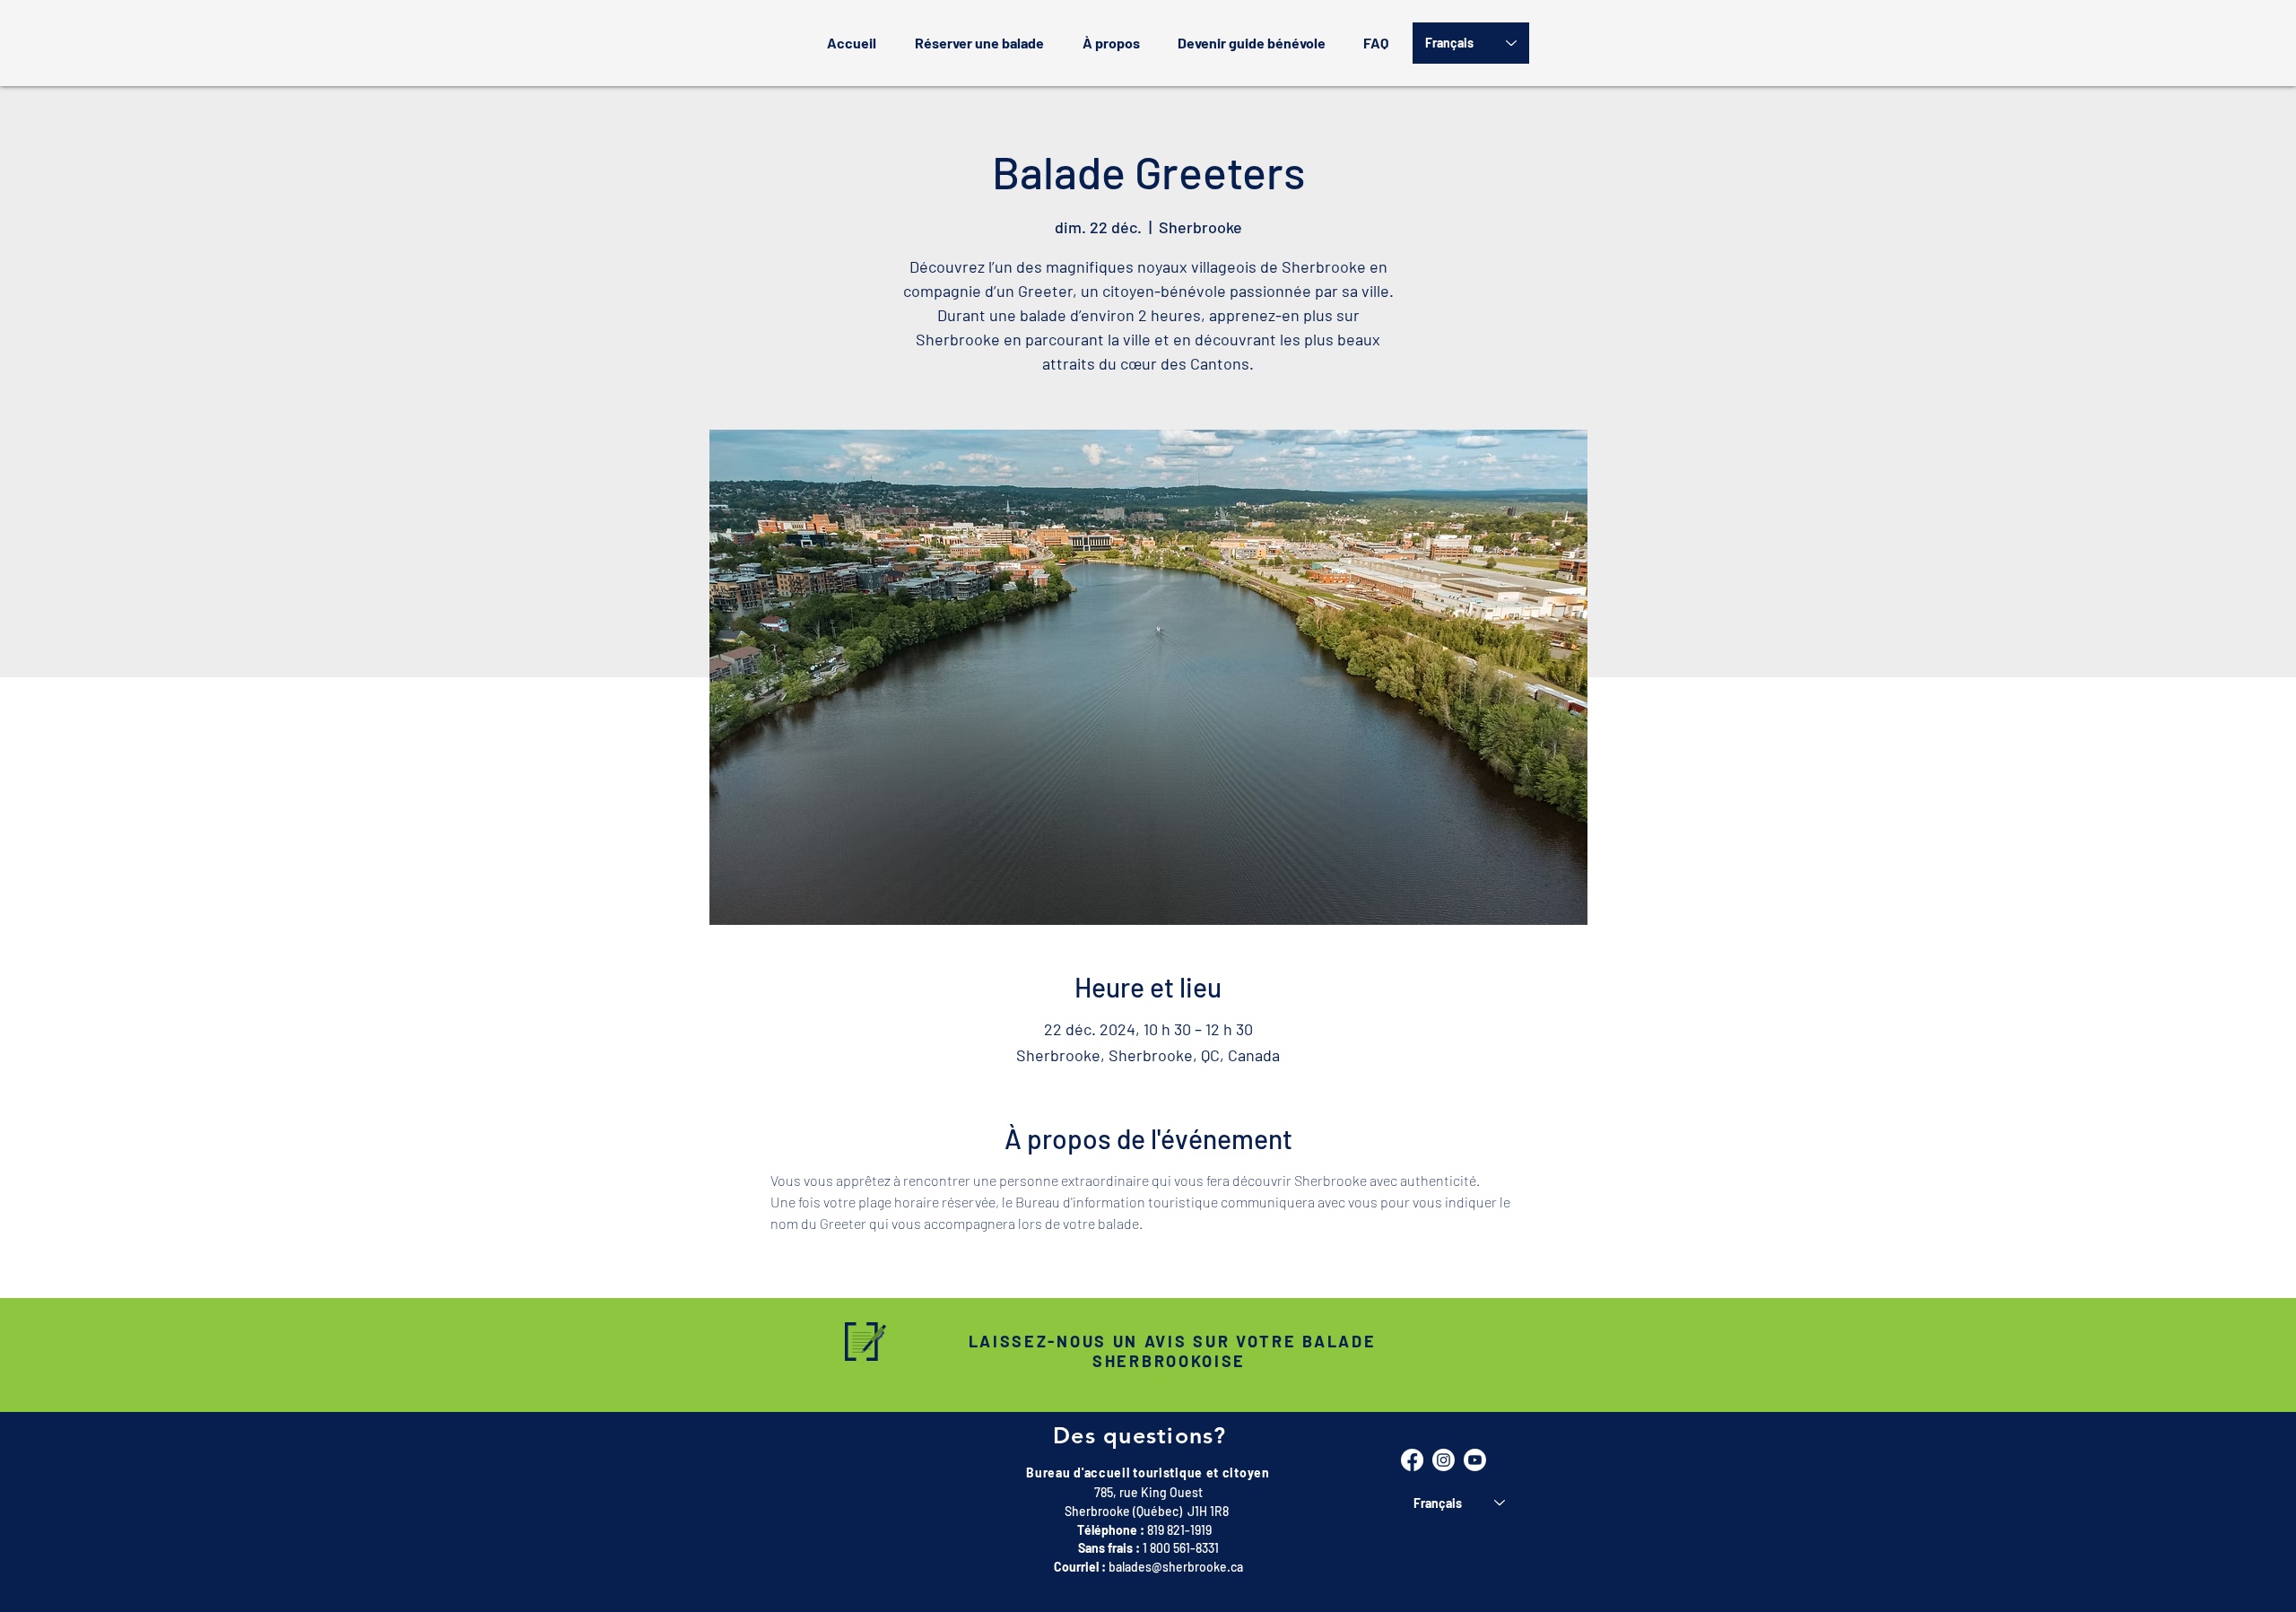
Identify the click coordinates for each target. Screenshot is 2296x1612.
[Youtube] (1475, 1460)
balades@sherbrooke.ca (1176, 1567)
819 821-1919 (1179, 1530)
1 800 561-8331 (1181, 1548)
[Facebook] (1412, 1460)
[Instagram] (1444, 1460)
